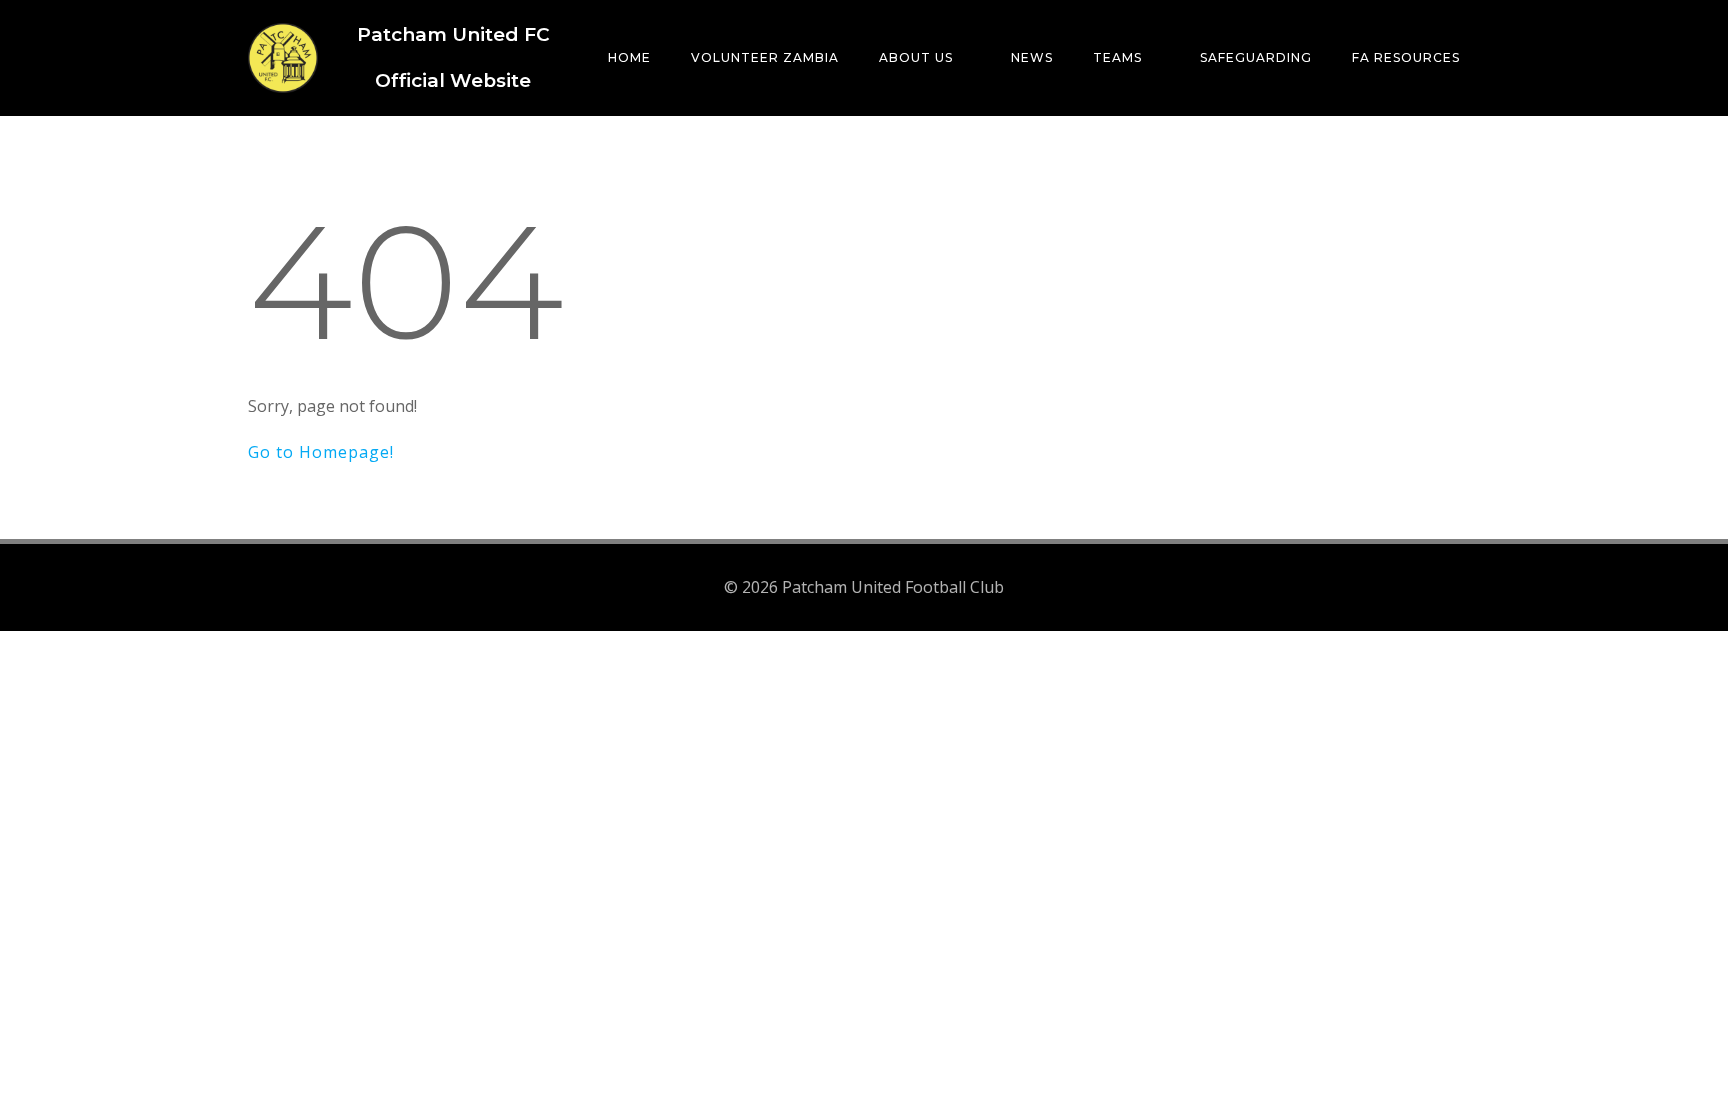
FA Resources (1406, 57)
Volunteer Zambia (765, 57)
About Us (916, 57)
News (1032, 57)
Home (629, 57)
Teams (1117, 57)
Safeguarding (1256, 57)
